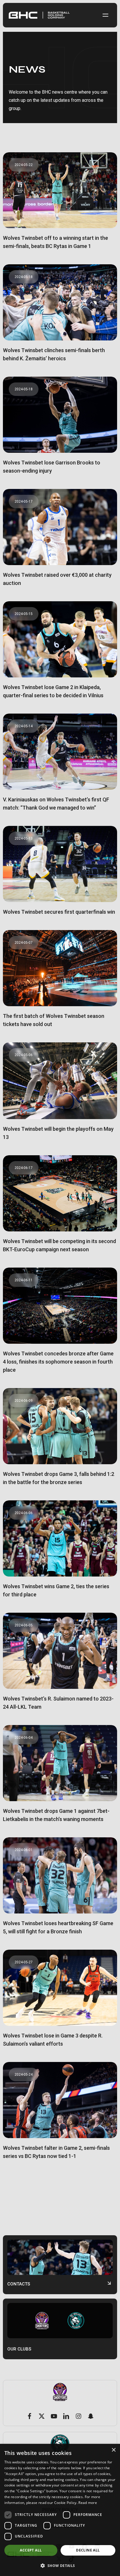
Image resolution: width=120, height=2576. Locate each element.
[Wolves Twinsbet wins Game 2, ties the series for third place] (60, 1554)
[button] (105, 15)
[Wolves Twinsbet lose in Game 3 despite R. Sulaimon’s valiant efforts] (60, 2003)
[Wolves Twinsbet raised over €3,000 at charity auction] (60, 543)
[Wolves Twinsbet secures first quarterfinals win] (60, 875)
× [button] (113, 2450)
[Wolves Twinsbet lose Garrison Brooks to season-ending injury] (60, 430)
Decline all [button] (88, 2550)
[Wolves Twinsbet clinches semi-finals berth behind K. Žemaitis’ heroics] (60, 318)
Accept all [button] (31, 2550)
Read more (88, 2503)
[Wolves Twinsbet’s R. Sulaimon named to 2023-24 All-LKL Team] (60, 1667)
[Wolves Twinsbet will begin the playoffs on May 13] (60, 1096)
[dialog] (60, 2510)
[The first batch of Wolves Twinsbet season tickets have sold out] (60, 984)
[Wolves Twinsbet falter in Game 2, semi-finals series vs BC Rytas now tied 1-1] (60, 2116)
